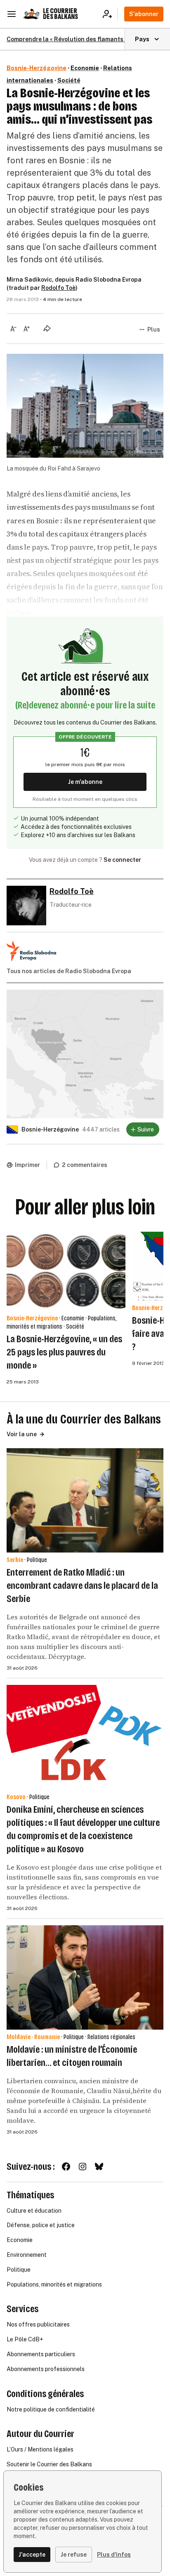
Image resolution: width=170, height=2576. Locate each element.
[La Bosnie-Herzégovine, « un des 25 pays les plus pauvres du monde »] (66, 1271)
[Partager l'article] (47, 328)
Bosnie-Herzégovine (37, 68)
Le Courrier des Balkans (60, 14)
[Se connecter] (110, 14)
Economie (85, 68)
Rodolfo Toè (58, 288)
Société (69, 80)
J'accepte (32, 2555)
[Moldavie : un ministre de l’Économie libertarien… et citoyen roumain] (85, 1977)
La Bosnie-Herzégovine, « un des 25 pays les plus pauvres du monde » (64, 1352)
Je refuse (74, 2555)
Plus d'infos (114, 2555)
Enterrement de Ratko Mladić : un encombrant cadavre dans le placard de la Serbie (82, 1586)
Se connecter (122, 860)
